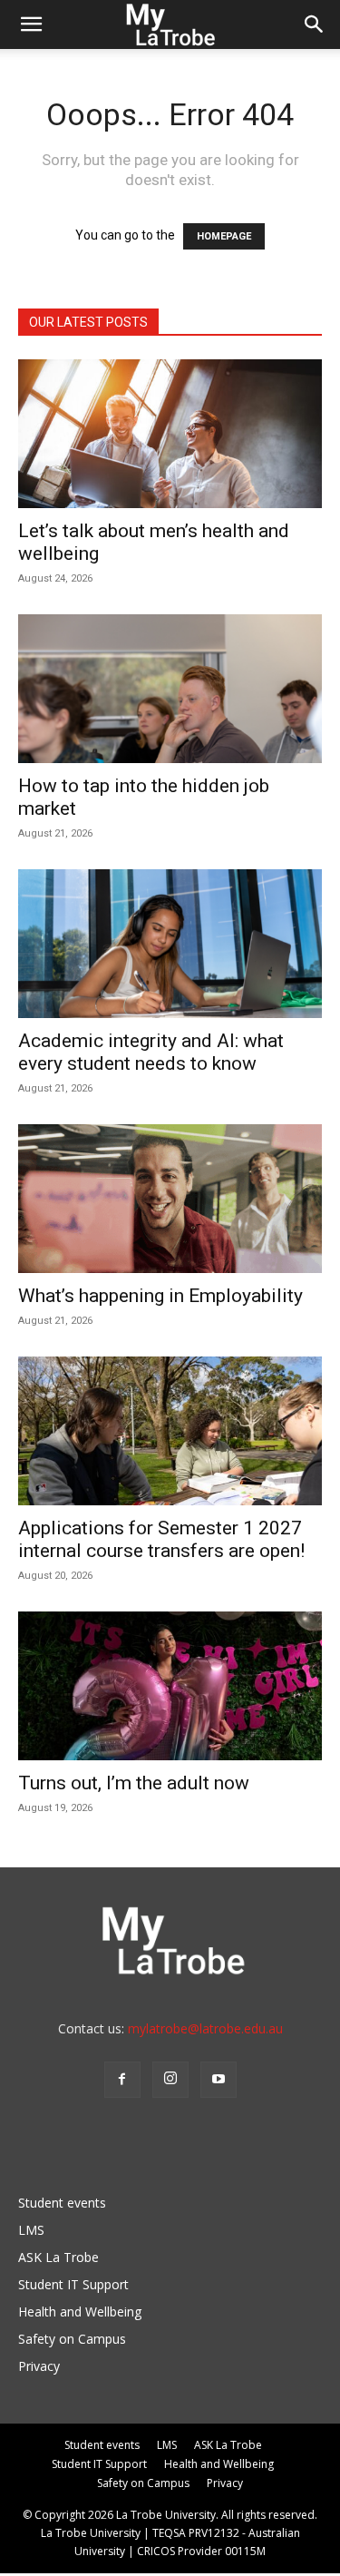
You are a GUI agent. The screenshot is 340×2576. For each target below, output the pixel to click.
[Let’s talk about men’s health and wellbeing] (170, 434)
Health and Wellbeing (80, 2312)
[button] (31, 24)
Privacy (39, 2366)
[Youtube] (219, 2080)
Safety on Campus (72, 2339)
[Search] (315, 24)
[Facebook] (122, 2080)
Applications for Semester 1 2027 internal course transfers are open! (161, 1539)
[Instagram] (170, 2080)
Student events (62, 2203)
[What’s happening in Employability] (170, 1199)
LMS (31, 2230)
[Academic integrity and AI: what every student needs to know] (170, 944)
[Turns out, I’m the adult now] (170, 1686)
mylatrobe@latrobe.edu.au (205, 2028)
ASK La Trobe (58, 2257)
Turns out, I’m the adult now (136, 1783)
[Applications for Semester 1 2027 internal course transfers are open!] (170, 1431)
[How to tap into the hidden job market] (170, 689)
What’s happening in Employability (160, 1296)
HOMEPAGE (224, 236)
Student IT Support (73, 2284)
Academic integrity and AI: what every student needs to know (151, 1052)
